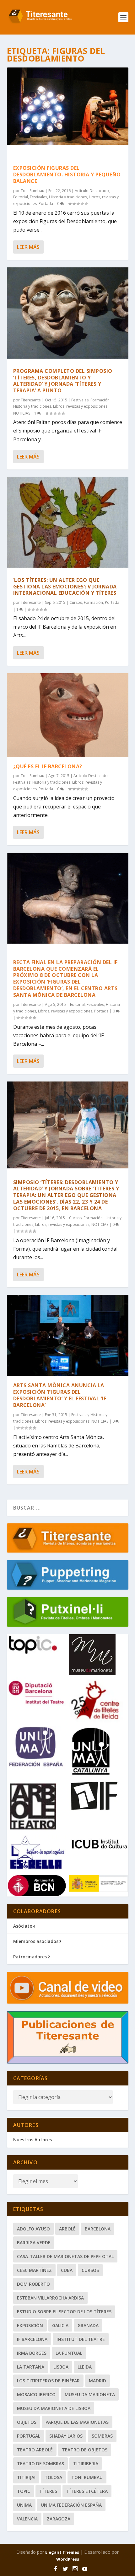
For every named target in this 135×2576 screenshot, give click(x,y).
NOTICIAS (22, 413)
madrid (97, 2381)
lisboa (61, 2367)
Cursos (76, 602)
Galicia (60, 2325)
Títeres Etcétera (87, 2491)
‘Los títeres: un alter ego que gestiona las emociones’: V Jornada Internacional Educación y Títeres (65, 587)
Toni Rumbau (32, 191)
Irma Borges (32, 2353)
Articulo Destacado (92, 191)
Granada (88, 2325)
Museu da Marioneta (90, 2394)
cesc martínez (34, 2270)
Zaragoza (59, 2519)
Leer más (28, 247)
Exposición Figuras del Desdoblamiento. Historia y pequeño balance (67, 174)
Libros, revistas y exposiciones (80, 406)
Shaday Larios (66, 2436)
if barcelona (32, 2339)
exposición (30, 2325)
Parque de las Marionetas (77, 2422)
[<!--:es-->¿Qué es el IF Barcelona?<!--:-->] (68, 715)
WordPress (68, 2559)
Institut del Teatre (81, 2339)
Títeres (48, 2491)
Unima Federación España (71, 2505)
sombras (102, 2436)
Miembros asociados (36, 1941)
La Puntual (69, 2353)
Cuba (67, 2270)
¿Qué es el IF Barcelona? (48, 766)
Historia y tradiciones (68, 197)
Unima (24, 2505)
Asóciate (23, 1926)
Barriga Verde (34, 2243)
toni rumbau (87, 2477)
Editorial (21, 197)
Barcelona (98, 2229)
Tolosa (53, 2477)
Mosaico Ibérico (36, 2394)
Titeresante (31, 400)
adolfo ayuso (33, 2229)
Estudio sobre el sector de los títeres (64, 2312)
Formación (100, 400)
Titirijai (26, 2477)
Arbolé (67, 2229)
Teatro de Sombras (40, 2463)
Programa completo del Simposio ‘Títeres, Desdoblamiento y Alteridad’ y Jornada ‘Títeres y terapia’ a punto (63, 381)
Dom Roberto (33, 2284)
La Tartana (31, 2367)
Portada (46, 204)
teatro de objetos (85, 2450)
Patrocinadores (30, 1957)
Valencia (27, 2519)
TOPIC (24, 2491)
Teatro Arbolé (35, 2450)
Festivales (38, 197)
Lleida (85, 2367)
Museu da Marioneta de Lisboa (54, 2408)
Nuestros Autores (32, 2140)
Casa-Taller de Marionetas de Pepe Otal (65, 2256)
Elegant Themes (62, 2552)
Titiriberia (86, 2463)
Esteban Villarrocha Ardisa (50, 2298)
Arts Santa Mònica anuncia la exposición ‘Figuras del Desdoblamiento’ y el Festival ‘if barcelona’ (60, 1395)
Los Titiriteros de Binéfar (48, 2381)
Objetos (27, 2422)
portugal (29, 2436)
